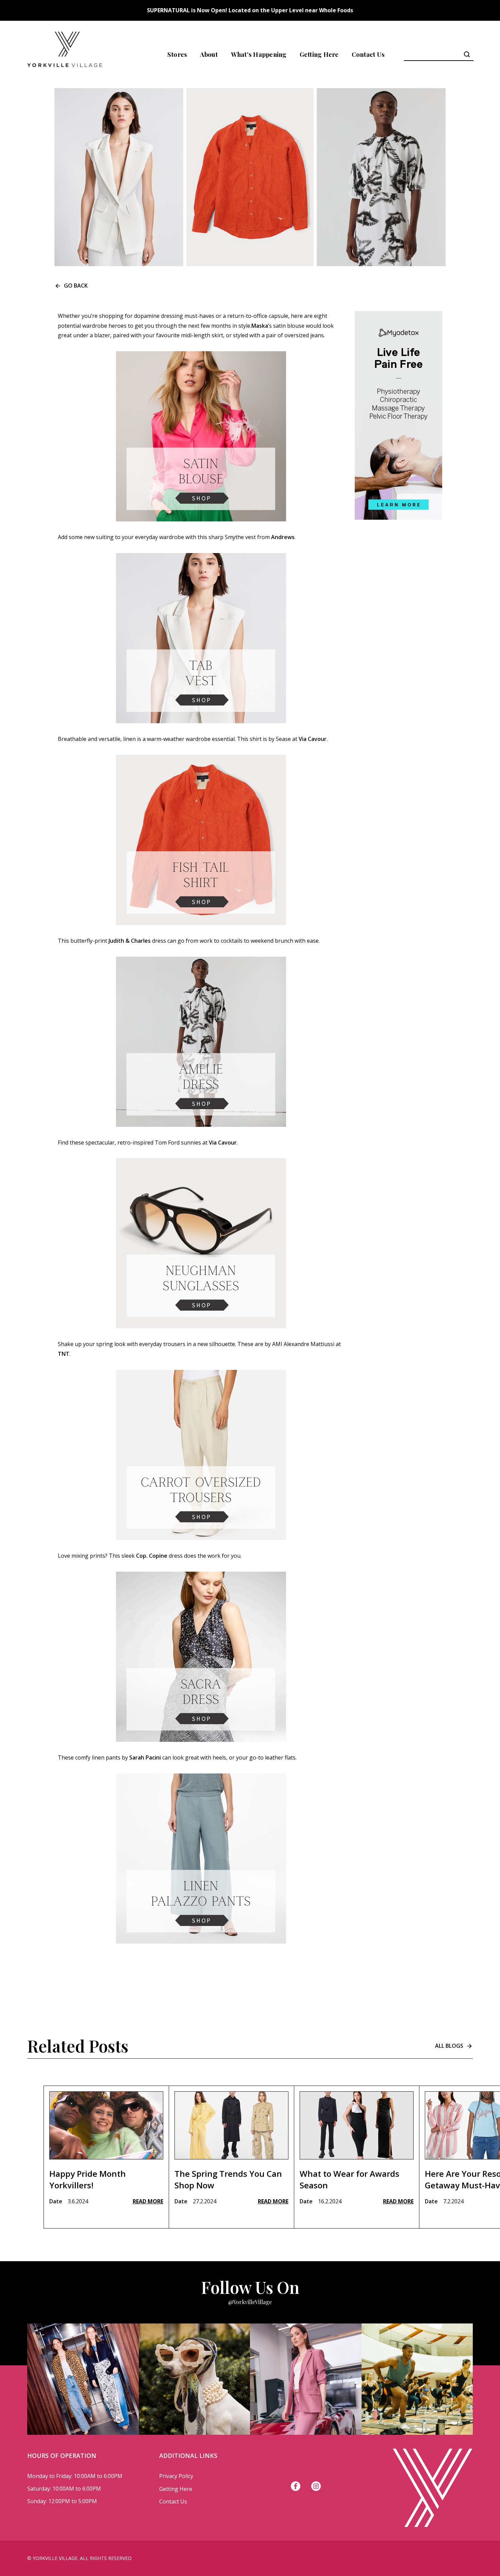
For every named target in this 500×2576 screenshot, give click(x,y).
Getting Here (319, 54)
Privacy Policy (176, 2476)
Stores (177, 54)
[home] (65, 54)
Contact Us (368, 54)
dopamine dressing (159, 316)
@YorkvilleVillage (250, 2302)
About (209, 54)
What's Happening (259, 54)
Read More (148, 2201)
